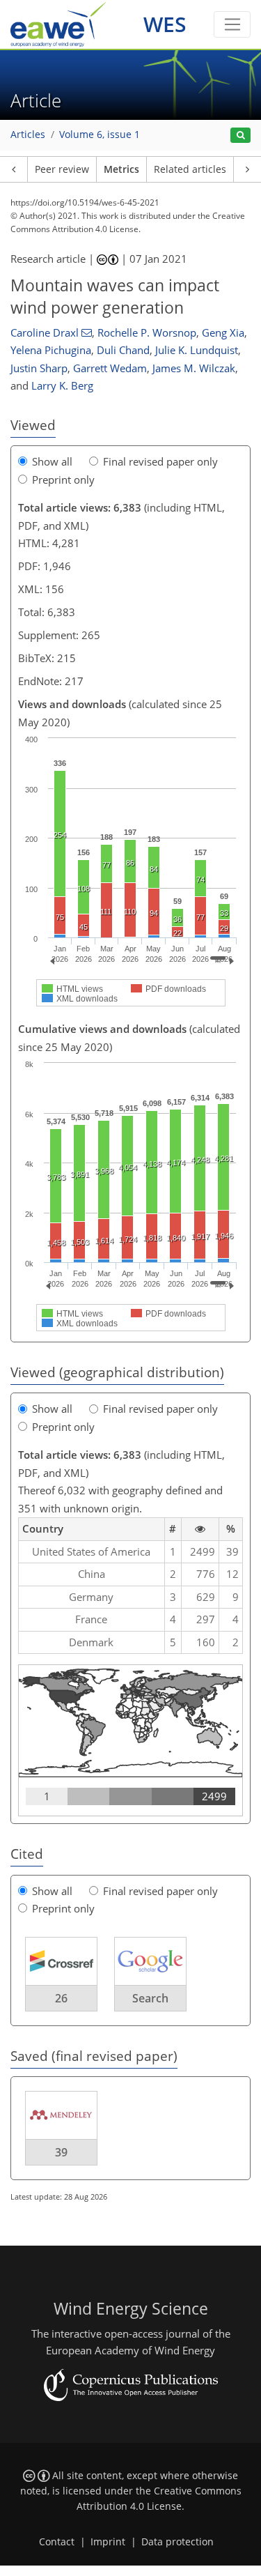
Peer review (62, 169)
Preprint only (63, 480)
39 (61, 2152)
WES (165, 24)
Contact (57, 2542)
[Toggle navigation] (232, 24)
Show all (52, 461)
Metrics (121, 169)
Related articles (190, 169)
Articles (28, 135)
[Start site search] (240, 136)
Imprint (108, 2542)
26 (61, 1998)
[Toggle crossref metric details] (61, 1960)
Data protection (177, 2542)
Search (150, 1998)
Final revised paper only (160, 461)
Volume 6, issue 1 (100, 135)
